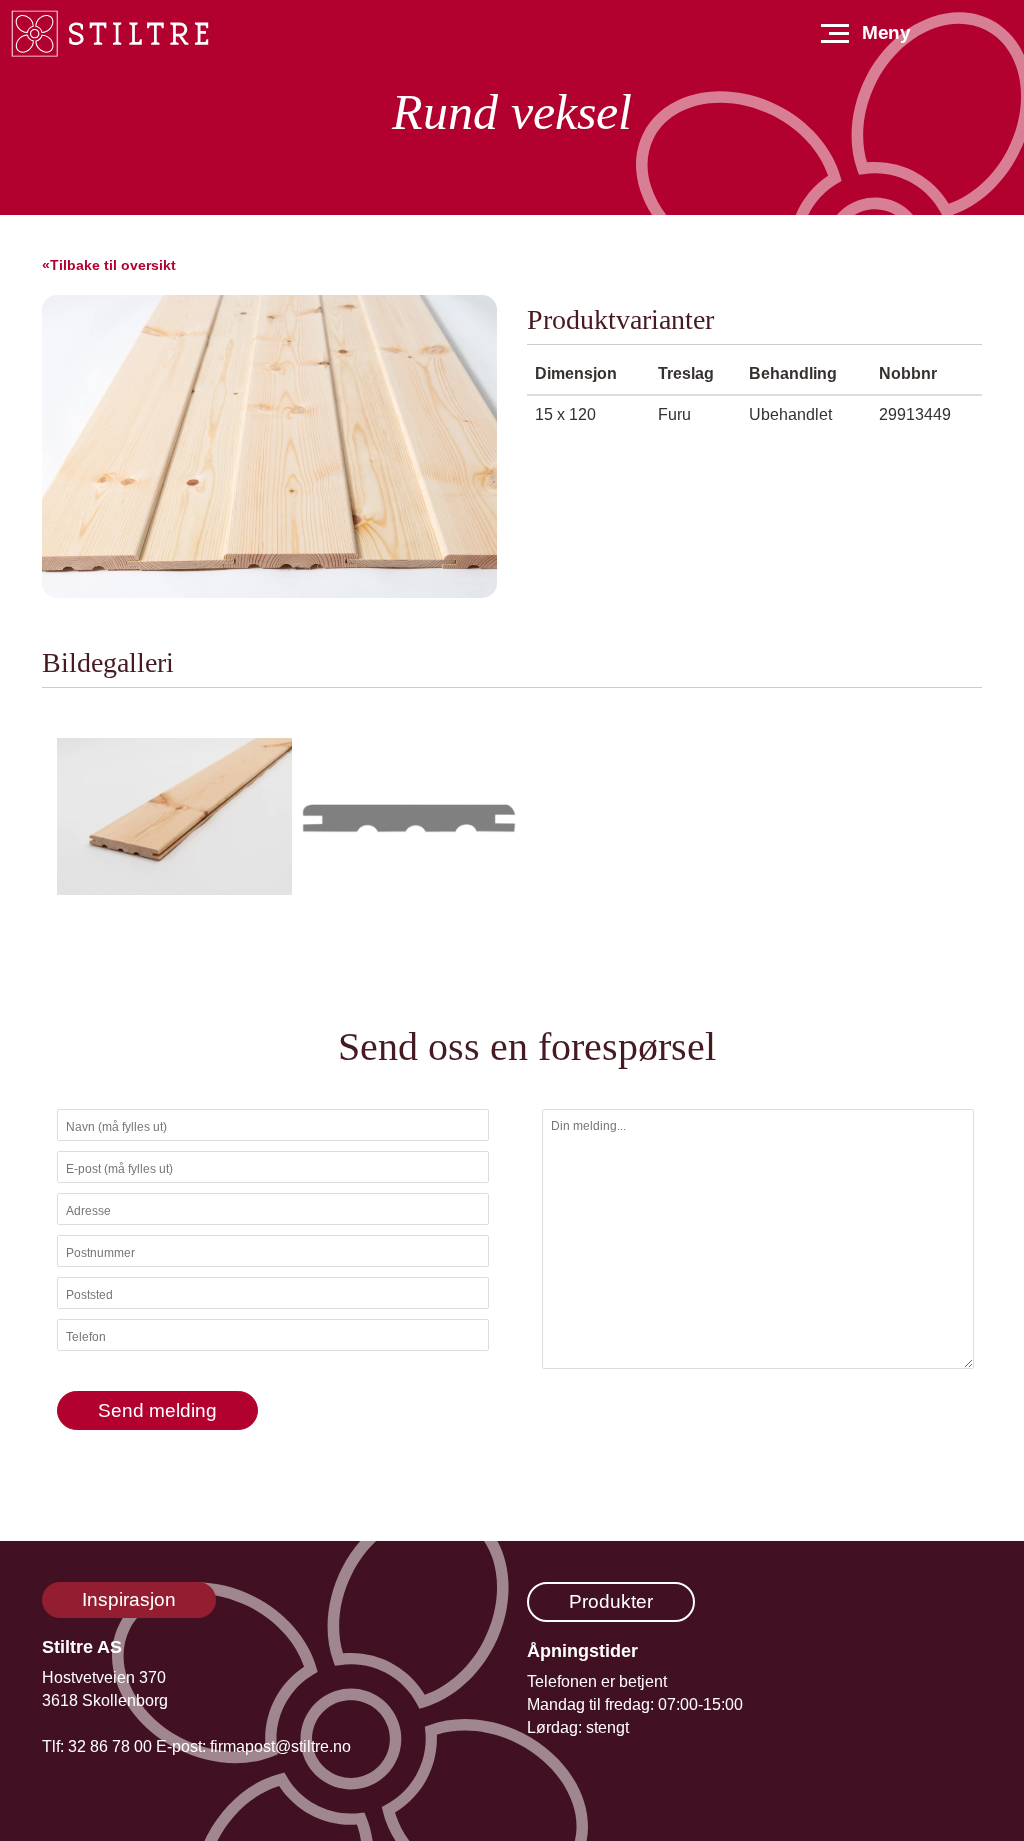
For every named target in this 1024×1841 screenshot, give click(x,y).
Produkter (611, 1601)
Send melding (157, 1410)
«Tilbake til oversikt (109, 265)
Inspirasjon (129, 1599)
